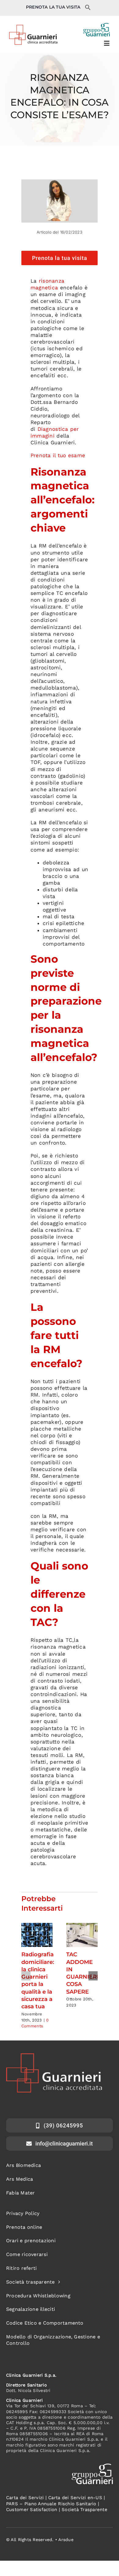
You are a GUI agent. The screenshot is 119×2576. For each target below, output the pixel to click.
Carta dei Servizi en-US (75, 2498)
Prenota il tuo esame (58, 455)
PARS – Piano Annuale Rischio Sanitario (51, 2504)
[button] (88, 9)
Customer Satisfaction (32, 2510)
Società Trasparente (85, 2510)
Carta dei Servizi (25, 2498)
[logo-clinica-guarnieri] (33, 27)
